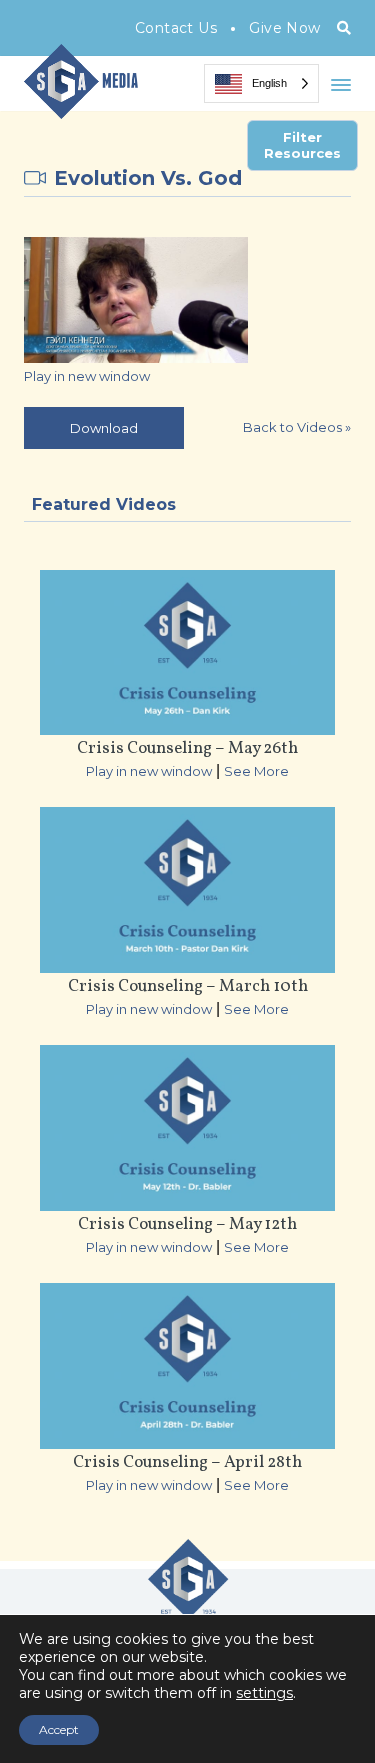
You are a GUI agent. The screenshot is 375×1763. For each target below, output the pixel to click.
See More (256, 771)
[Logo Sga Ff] (188, 1611)
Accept (59, 1729)
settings (264, 1693)
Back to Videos (297, 427)
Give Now (284, 28)
